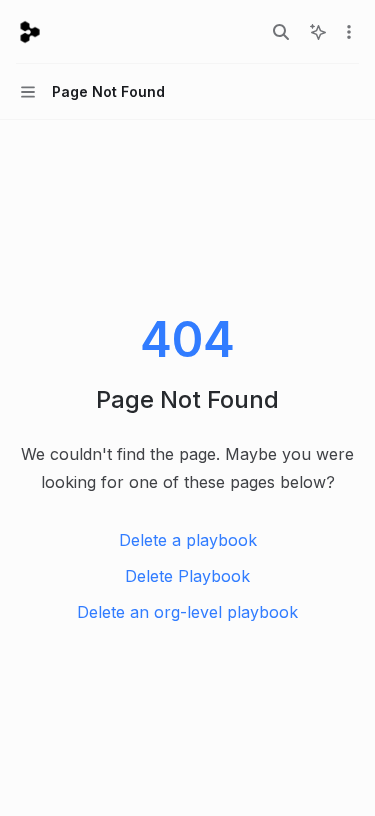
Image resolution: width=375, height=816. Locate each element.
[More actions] (349, 32)
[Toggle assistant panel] (318, 32)
